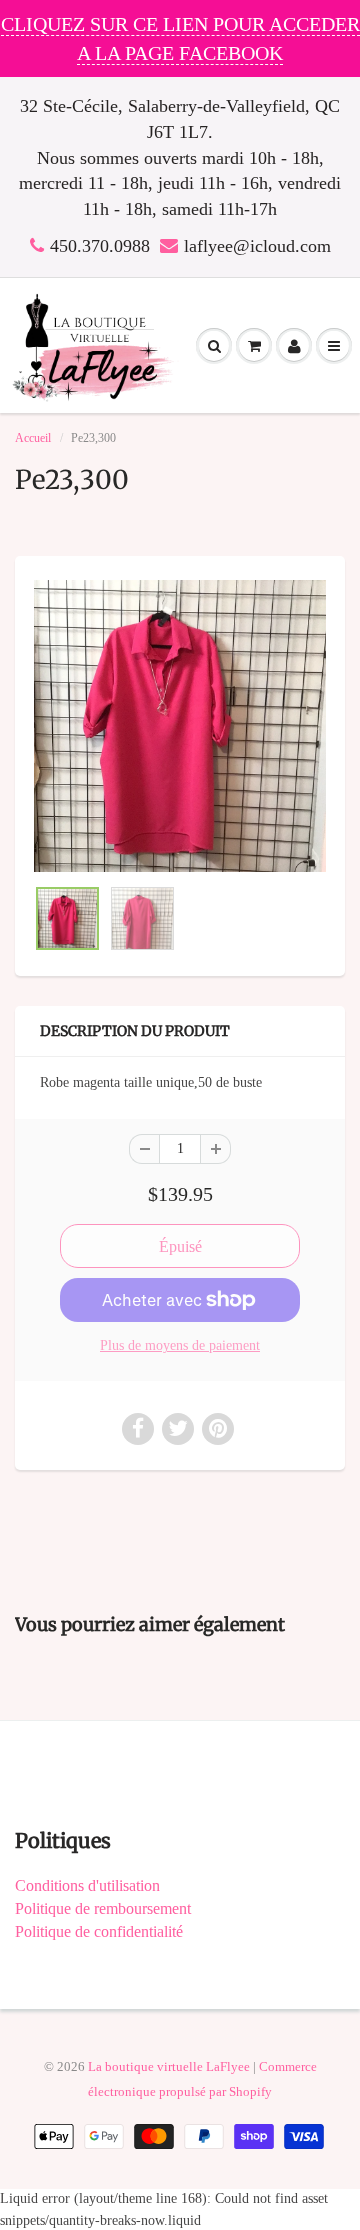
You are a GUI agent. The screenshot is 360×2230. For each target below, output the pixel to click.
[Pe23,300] (180, 726)
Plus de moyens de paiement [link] (180, 1345)
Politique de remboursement (103, 1908)
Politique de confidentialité (99, 1931)
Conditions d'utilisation (87, 1885)
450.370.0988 (100, 246)
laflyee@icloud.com (257, 246)
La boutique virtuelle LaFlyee (169, 2066)
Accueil (33, 438)
